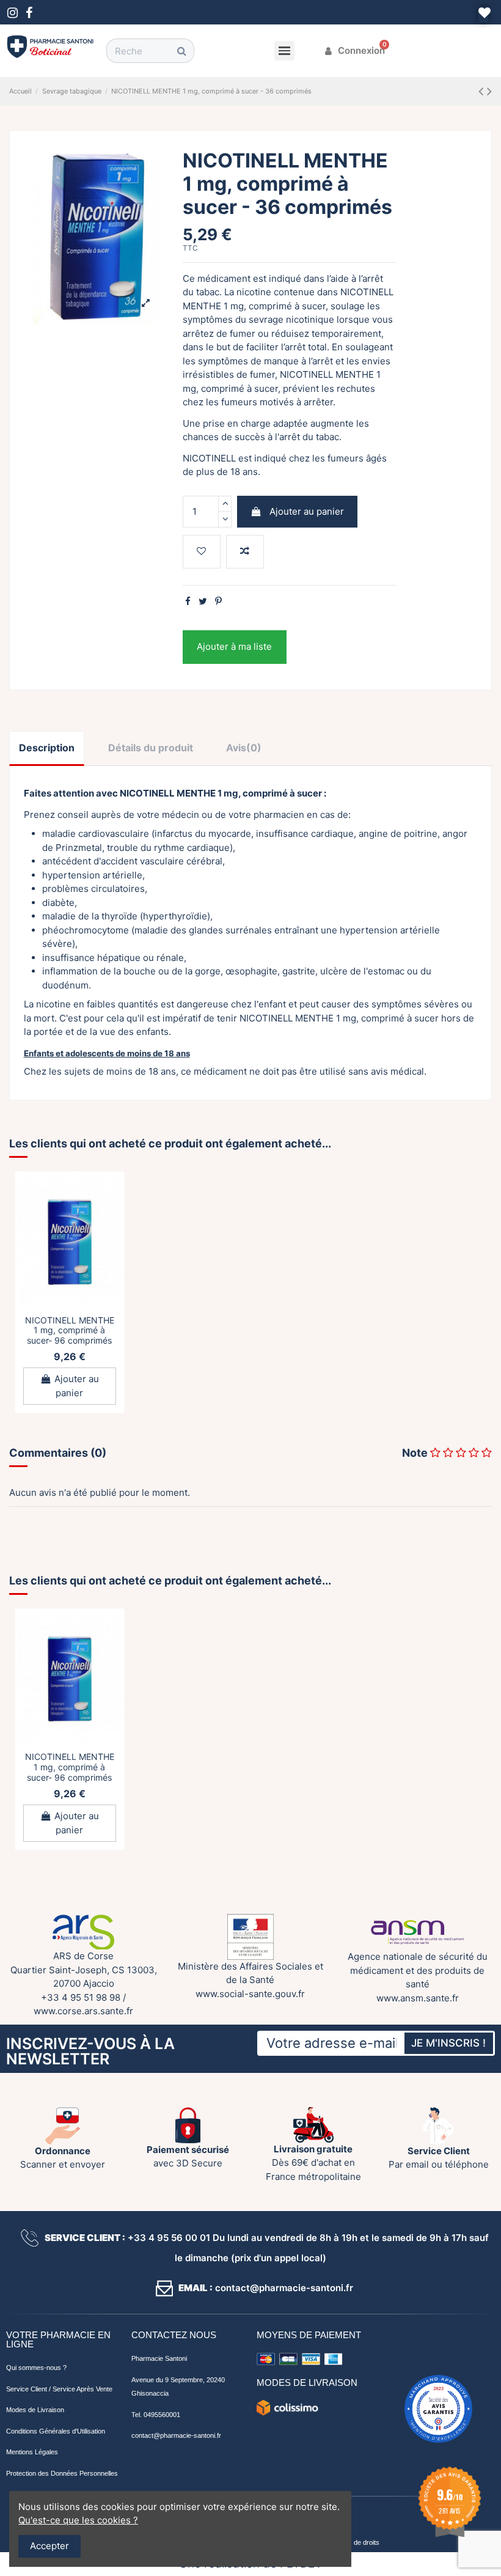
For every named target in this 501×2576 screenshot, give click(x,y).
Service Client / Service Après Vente (59, 2389)
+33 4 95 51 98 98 (81, 1997)
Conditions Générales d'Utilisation (56, 2431)
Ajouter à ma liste (234, 646)
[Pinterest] (218, 601)
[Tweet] (203, 601)
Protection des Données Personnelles (62, 2473)
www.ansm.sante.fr (418, 1998)
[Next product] (489, 91)
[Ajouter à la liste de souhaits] (202, 552)
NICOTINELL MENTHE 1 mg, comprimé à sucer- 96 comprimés (70, 1330)
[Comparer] (79, 1295)
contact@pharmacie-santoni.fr (176, 2435)
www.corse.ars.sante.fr (83, 2011)
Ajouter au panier (307, 511)
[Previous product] (483, 91)
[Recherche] (181, 51)
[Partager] (188, 601)
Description (47, 748)
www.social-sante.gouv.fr (250, 1994)
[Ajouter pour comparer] (245, 552)
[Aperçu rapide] (70, 1314)
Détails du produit (151, 748)
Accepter (49, 2546)
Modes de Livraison (35, 2410)
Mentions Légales (32, 2452)
